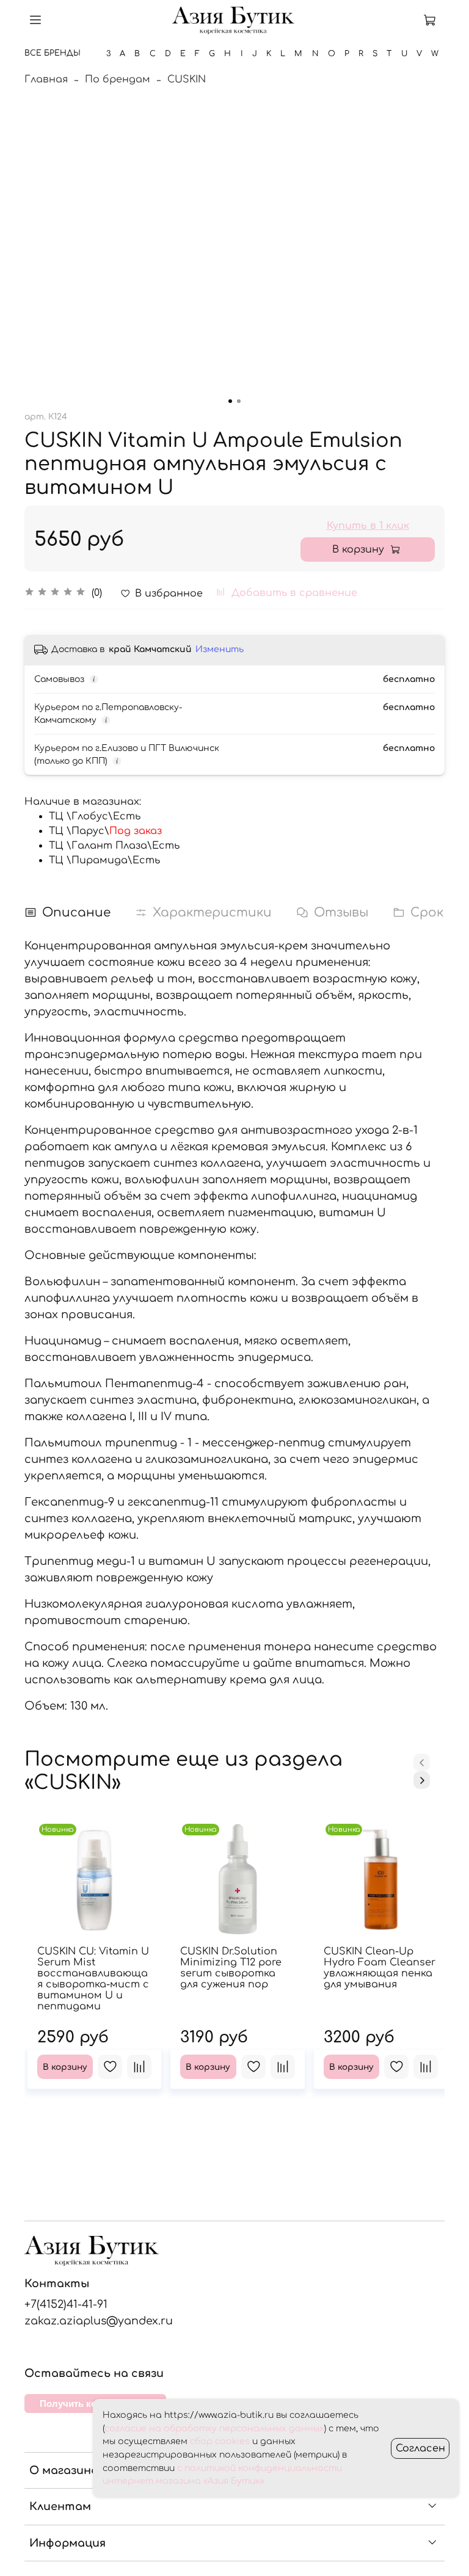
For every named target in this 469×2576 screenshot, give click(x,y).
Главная (46, 79)
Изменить (220, 649)
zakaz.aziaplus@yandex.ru (99, 2321)
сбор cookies (220, 2441)
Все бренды (53, 53)
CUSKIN (187, 79)
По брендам (118, 79)
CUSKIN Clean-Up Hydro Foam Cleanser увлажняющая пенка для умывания (380, 1968)
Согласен (420, 2448)
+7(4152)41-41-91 (66, 2304)
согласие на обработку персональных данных (214, 2429)
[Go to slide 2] (239, 401)
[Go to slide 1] (230, 401)
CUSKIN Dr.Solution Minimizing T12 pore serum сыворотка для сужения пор (231, 1968)
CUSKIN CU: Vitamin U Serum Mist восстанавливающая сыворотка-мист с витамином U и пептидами (93, 1979)
